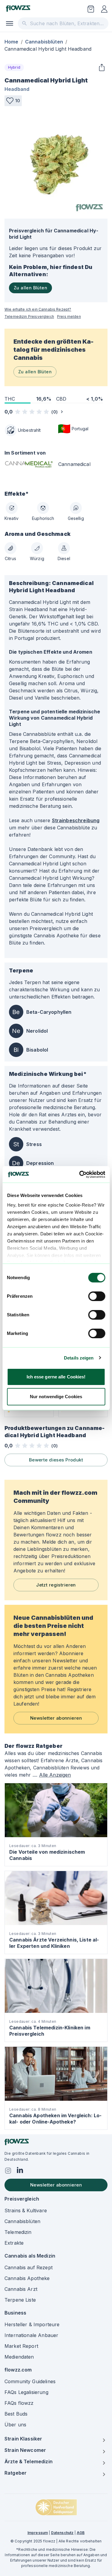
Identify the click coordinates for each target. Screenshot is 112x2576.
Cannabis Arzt (21, 2289)
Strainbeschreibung (76, 820)
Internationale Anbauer (31, 2335)
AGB (81, 2533)
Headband (17, 89)
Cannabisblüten (44, 42)
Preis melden (69, 316)
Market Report (21, 2346)
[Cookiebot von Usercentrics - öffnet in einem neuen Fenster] (80, 1175)
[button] (13, 101)
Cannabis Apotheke (27, 2278)
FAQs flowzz (19, 2403)
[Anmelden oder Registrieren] (104, 9)
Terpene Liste (20, 2300)
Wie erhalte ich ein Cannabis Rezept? (38, 309)
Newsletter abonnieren (56, 1718)
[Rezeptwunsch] (91, 9)
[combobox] (63, 23)
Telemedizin (18, 2232)
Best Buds (16, 2414)
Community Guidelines (30, 2381)
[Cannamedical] (29, 466)
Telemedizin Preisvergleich (29, 316)
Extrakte (14, 2243)
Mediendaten (19, 2357)
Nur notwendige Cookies (56, 1397)
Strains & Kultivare (26, 2210)
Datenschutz (62, 2533)
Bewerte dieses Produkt (56, 1460)
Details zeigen (79, 1358)
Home (11, 42)
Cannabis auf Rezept (29, 2267)
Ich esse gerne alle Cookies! (56, 1377)
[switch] (97, 1296)
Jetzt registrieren (56, 1585)
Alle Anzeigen (55, 1775)
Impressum (38, 2533)
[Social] (8, 2171)
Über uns (15, 2425)
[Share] (102, 67)
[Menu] (10, 23)
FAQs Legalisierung (26, 2392)
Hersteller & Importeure (32, 2324)
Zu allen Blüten (30, 288)
